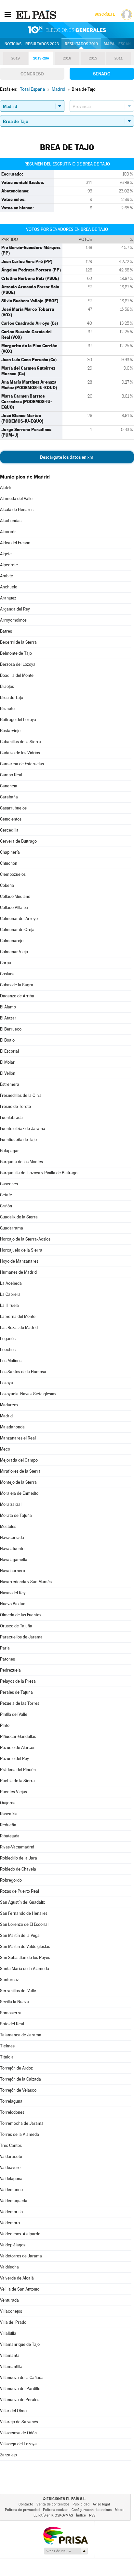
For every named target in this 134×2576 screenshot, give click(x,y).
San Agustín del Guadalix (22, 1902)
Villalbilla (8, 2333)
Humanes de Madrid (18, 1272)
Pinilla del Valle (14, 1714)
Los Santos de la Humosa (23, 1372)
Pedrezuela (10, 1670)
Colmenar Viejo (14, 952)
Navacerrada (12, 1538)
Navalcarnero (13, 1571)
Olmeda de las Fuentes (21, 1615)
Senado (102, 74)
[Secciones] (8, 14)
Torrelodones (12, 2112)
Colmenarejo (12, 941)
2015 (93, 58)
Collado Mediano (15, 896)
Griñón (6, 1206)
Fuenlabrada (11, 1117)
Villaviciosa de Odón (18, 2433)
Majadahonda (12, 1427)
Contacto (26, 2504)
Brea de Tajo (12, 697)
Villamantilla (11, 2366)
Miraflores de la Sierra (20, 1471)
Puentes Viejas (13, 1792)
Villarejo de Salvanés (19, 2422)
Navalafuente (12, 1549)
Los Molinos (11, 1361)
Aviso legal (101, 2504)
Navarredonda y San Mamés (26, 1582)
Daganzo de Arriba (17, 996)
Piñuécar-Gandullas (18, 1736)
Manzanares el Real (18, 1438)
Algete (6, 554)
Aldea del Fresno (15, 543)
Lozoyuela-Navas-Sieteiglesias (28, 1394)
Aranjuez (8, 598)
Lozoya (7, 1383)
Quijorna (8, 1803)
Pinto (5, 1725)
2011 (119, 58)
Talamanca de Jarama (21, 2035)
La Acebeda (11, 1283)
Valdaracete (11, 2156)
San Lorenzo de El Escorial (24, 1924)
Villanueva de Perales (20, 2400)
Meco (5, 1449)
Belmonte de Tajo (16, 653)
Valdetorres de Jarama (21, 2256)
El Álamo (8, 1007)
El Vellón (8, 1073)
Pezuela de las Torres (20, 1703)
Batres (6, 631)
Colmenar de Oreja (17, 930)
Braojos (7, 686)
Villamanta (10, 2355)
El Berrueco (11, 1029)
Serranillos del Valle (18, 1991)
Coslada (7, 974)
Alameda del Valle (16, 499)
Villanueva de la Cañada (22, 2378)
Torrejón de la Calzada (20, 2079)
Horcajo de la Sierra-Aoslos (25, 1239)
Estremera (10, 1084)
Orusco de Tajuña (16, 1626)
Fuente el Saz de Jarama (23, 1129)
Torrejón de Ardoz (16, 2068)
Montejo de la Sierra (18, 1482)
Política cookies (56, 2510)
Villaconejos (11, 2311)
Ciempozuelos (13, 874)
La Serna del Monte (18, 1316)
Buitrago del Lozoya (18, 720)
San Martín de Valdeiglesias (25, 1946)
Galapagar (9, 1151)
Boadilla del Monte (17, 675)
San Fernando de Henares (24, 1913)
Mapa (109, 44)
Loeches (8, 1350)
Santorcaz (9, 1980)
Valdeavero (10, 2168)
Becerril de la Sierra (18, 642)
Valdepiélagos (13, 2245)
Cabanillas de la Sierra (20, 742)
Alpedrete (9, 565)
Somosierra (11, 2013)
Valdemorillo (11, 2212)
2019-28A (41, 58)
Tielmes (7, 2046)
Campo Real (11, 775)
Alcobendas (11, 521)
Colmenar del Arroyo (19, 919)
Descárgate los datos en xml (67, 457)
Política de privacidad (22, 2510)
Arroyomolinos (13, 620)
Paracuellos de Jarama (21, 1637)
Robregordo (11, 1880)
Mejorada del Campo (19, 1460)
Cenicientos (11, 819)
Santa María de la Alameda (25, 1969)
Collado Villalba (14, 907)
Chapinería (10, 852)
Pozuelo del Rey (14, 1759)
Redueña (8, 1825)
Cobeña (7, 885)
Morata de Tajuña (16, 1515)
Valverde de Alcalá (17, 2278)
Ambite (7, 576)
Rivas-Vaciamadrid (17, 1847)
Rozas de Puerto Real (20, 1891)
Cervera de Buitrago (18, 841)
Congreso (32, 74)
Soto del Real (12, 2024)
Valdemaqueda (14, 2201)
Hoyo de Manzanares (19, 1261)
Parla (5, 1648)
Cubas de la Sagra (17, 985)
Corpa (6, 963)
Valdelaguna (11, 2179)
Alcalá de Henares (17, 510)
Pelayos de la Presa (18, 1681)
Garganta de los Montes (21, 1162)
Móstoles (8, 1526)
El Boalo (7, 1040)
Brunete (7, 709)
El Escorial (9, 1051)
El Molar (7, 1062)
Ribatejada (10, 1836)
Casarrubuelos (13, 808)
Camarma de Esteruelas (22, 764)
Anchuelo (9, 587)
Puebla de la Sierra (17, 1781)
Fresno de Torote (15, 1106)
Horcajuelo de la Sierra (21, 1250)
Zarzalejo (8, 2455)
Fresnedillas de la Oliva (21, 1095)
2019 (16, 58)
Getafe (6, 1195)
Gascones (9, 1184)
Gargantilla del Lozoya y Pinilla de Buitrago (39, 1173)
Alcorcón (8, 532)
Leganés (8, 1339)
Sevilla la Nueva (14, 2002)
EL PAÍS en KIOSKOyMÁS (53, 2515)
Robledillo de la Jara (19, 1858)
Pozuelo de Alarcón (18, 1748)
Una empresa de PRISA (65, 2535)
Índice (81, 2515)
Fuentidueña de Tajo (18, 1140)
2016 (67, 58)
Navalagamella (14, 1560)
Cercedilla (9, 830)
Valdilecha (9, 2267)
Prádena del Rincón (18, 1770)
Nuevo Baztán (13, 1604)
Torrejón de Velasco (18, 2090)
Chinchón (9, 863)
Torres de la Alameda (20, 2134)
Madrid (6, 1416)
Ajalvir (6, 487)
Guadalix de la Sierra (19, 1217)
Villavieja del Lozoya (18, 2444)
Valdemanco (11, 2190)
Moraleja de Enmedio (19, 1493)
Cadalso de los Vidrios (20, 753)
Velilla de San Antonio (20, 2289)
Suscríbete (105, 14)
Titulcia (7, 2057)
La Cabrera (10, 1294)
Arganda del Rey (15, 609)
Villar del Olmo (13, 2411)
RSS (92, 2515)
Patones (7, 1659)
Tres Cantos (11, 2145)
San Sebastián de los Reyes (25, 1958)
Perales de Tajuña (16, 1692)
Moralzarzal (11, 1504)
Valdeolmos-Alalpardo (20, 2234)
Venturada (9, 2300)
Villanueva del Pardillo (20, 2389)
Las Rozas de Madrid (19, 1327)
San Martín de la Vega (20, 1935)
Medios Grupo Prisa (66, 2551)
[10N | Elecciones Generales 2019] (67, 30)
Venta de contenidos (53, 2504)
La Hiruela (9, 1305)
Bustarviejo (10, 731)
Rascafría (9, 1814)
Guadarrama (12, 1228)
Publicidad (81, 2504)
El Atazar (8, 1018)
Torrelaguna (11, 2101)
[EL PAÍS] (37, 14)
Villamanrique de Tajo (20, 2344)
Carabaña (9, 797)
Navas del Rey (13, 1593)
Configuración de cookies (92, 2510)
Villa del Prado (13, 2322)
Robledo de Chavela (18, 1869)
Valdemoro (10, 2223)
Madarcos (9, 1405)
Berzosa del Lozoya (18, 664)
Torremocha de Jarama (22, 2123)
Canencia (9, 786)
